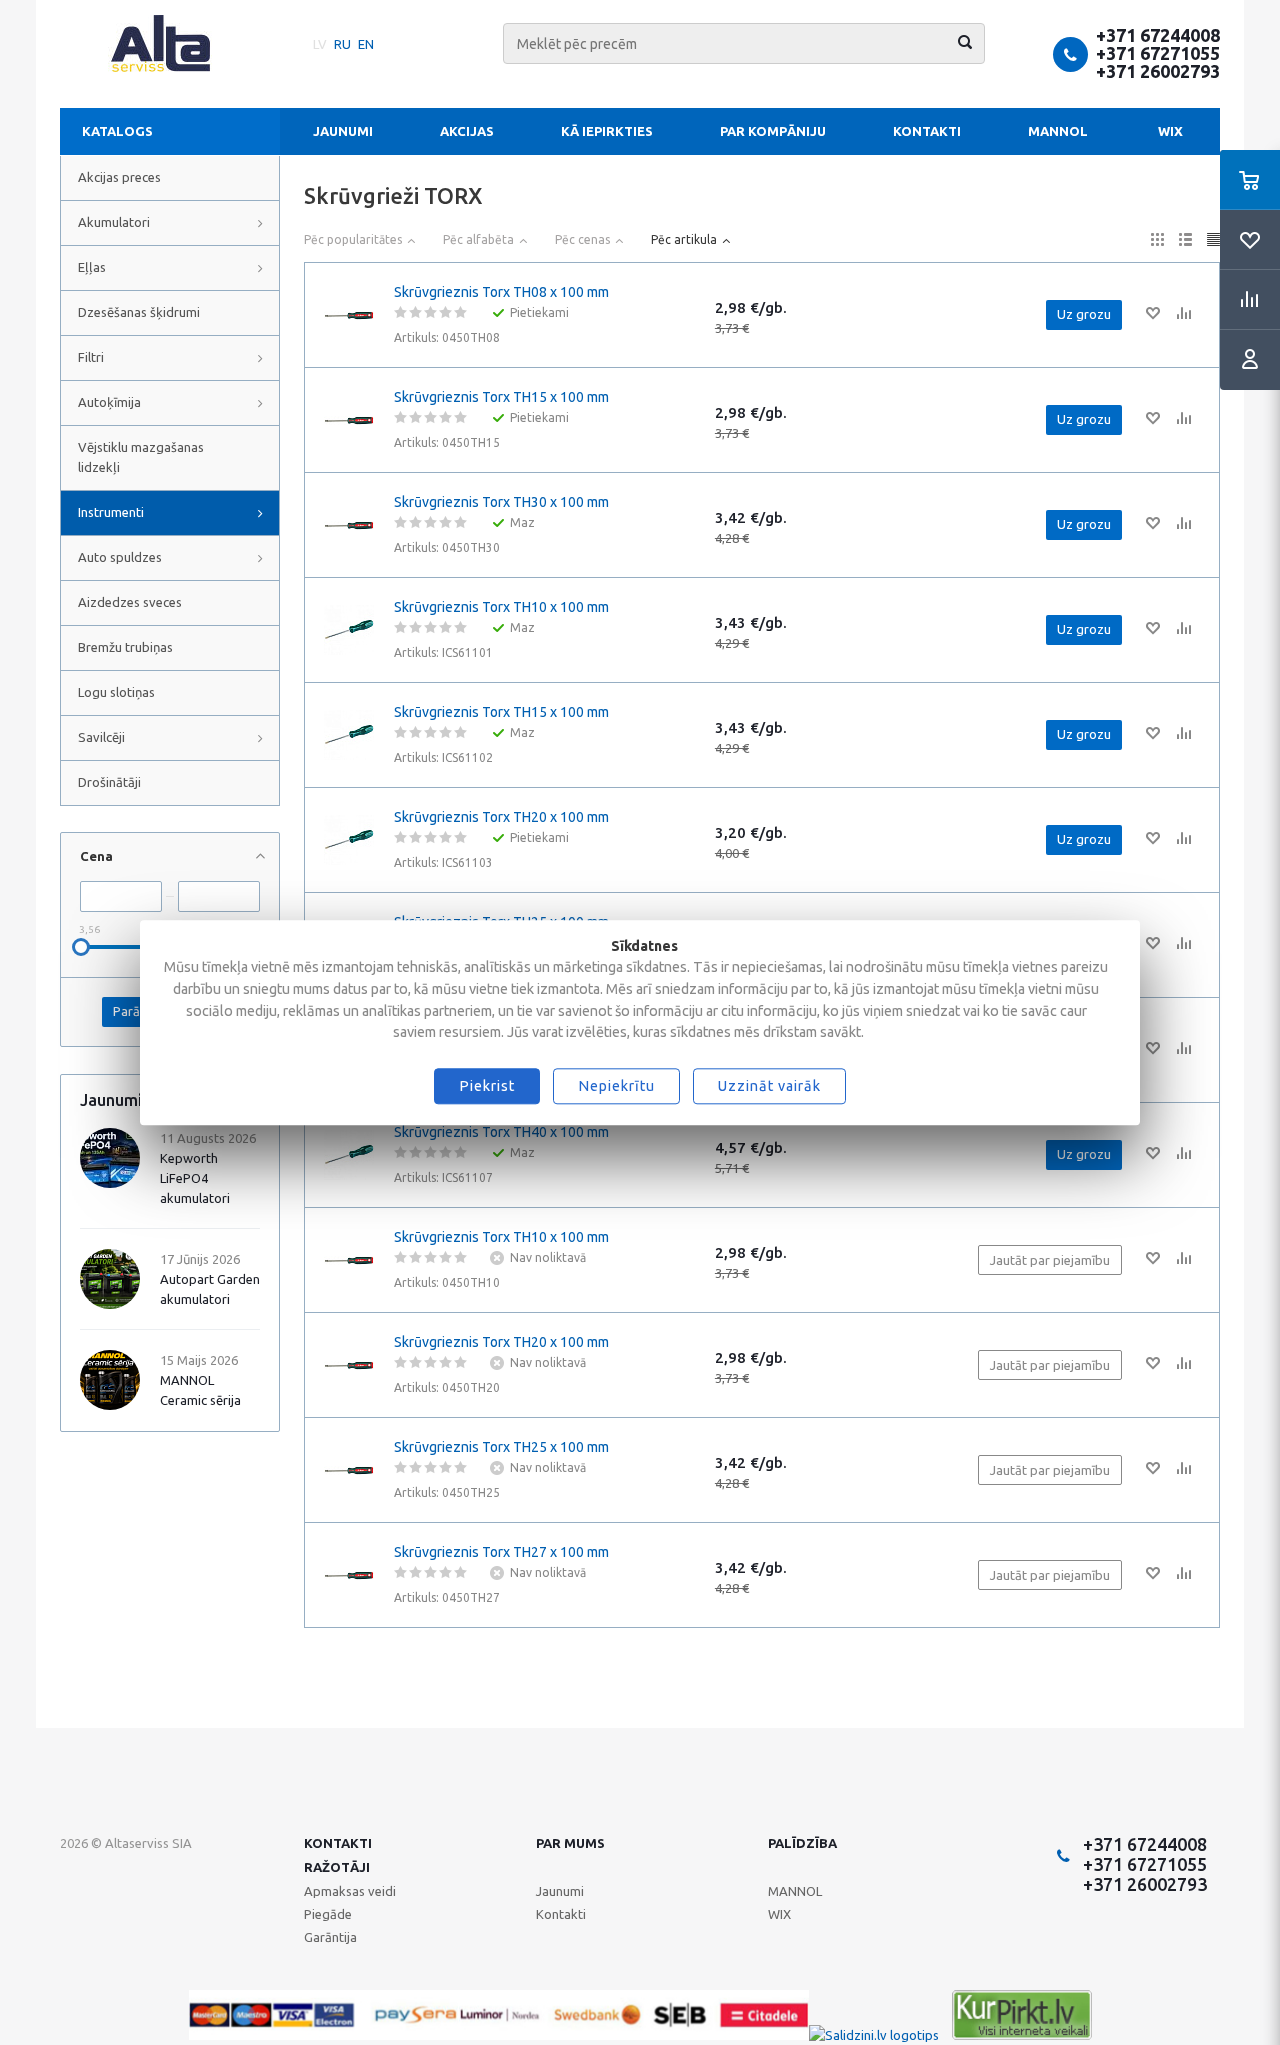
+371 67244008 (1158, 35)
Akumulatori (114, 222)
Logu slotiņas (116, 692)
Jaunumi (343, 131)
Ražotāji (337, 1867)
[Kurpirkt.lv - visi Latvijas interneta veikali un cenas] (1022, 2035)
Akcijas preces (119, 177)
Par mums (570, 1843)
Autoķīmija (109, 402)
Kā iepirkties (607, 131)
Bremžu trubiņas (125, 647)
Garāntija (330, 1937)
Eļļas (92, 267)
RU (342, 44)
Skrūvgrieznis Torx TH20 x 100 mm (501, 817)
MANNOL (1058, 131)
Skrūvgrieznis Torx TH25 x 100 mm (501, 1447)
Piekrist (487, 1086)
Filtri (91, 357)
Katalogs (117, 131)
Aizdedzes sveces (130, 602)
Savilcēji (101, 737)
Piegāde (328, 1914)
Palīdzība (802, 1843)
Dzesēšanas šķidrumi (139, 312)
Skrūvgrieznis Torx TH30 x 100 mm (501, 502)
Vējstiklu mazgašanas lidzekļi (141, 457)
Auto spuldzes (120, 557)
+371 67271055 (1158, 53)
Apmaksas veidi (350, 1891)
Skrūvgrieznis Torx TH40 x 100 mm (501, 1132)
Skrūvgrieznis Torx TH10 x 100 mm (501, 607)
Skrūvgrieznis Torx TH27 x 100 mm (501, 1552)
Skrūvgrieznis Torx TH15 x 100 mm (501, 397)
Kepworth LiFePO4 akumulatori (195, 1178)
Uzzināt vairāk (769, 1086)
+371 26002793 (1158, 71)
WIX (1170, 131)
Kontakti (927, 131)
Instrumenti (111, 512)
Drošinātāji (109, 782)
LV (320, 44)
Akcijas (467, 131)
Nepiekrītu (616, 1086)
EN (366, 44)
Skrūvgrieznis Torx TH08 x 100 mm (501, 292)
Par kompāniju (773, 131)
